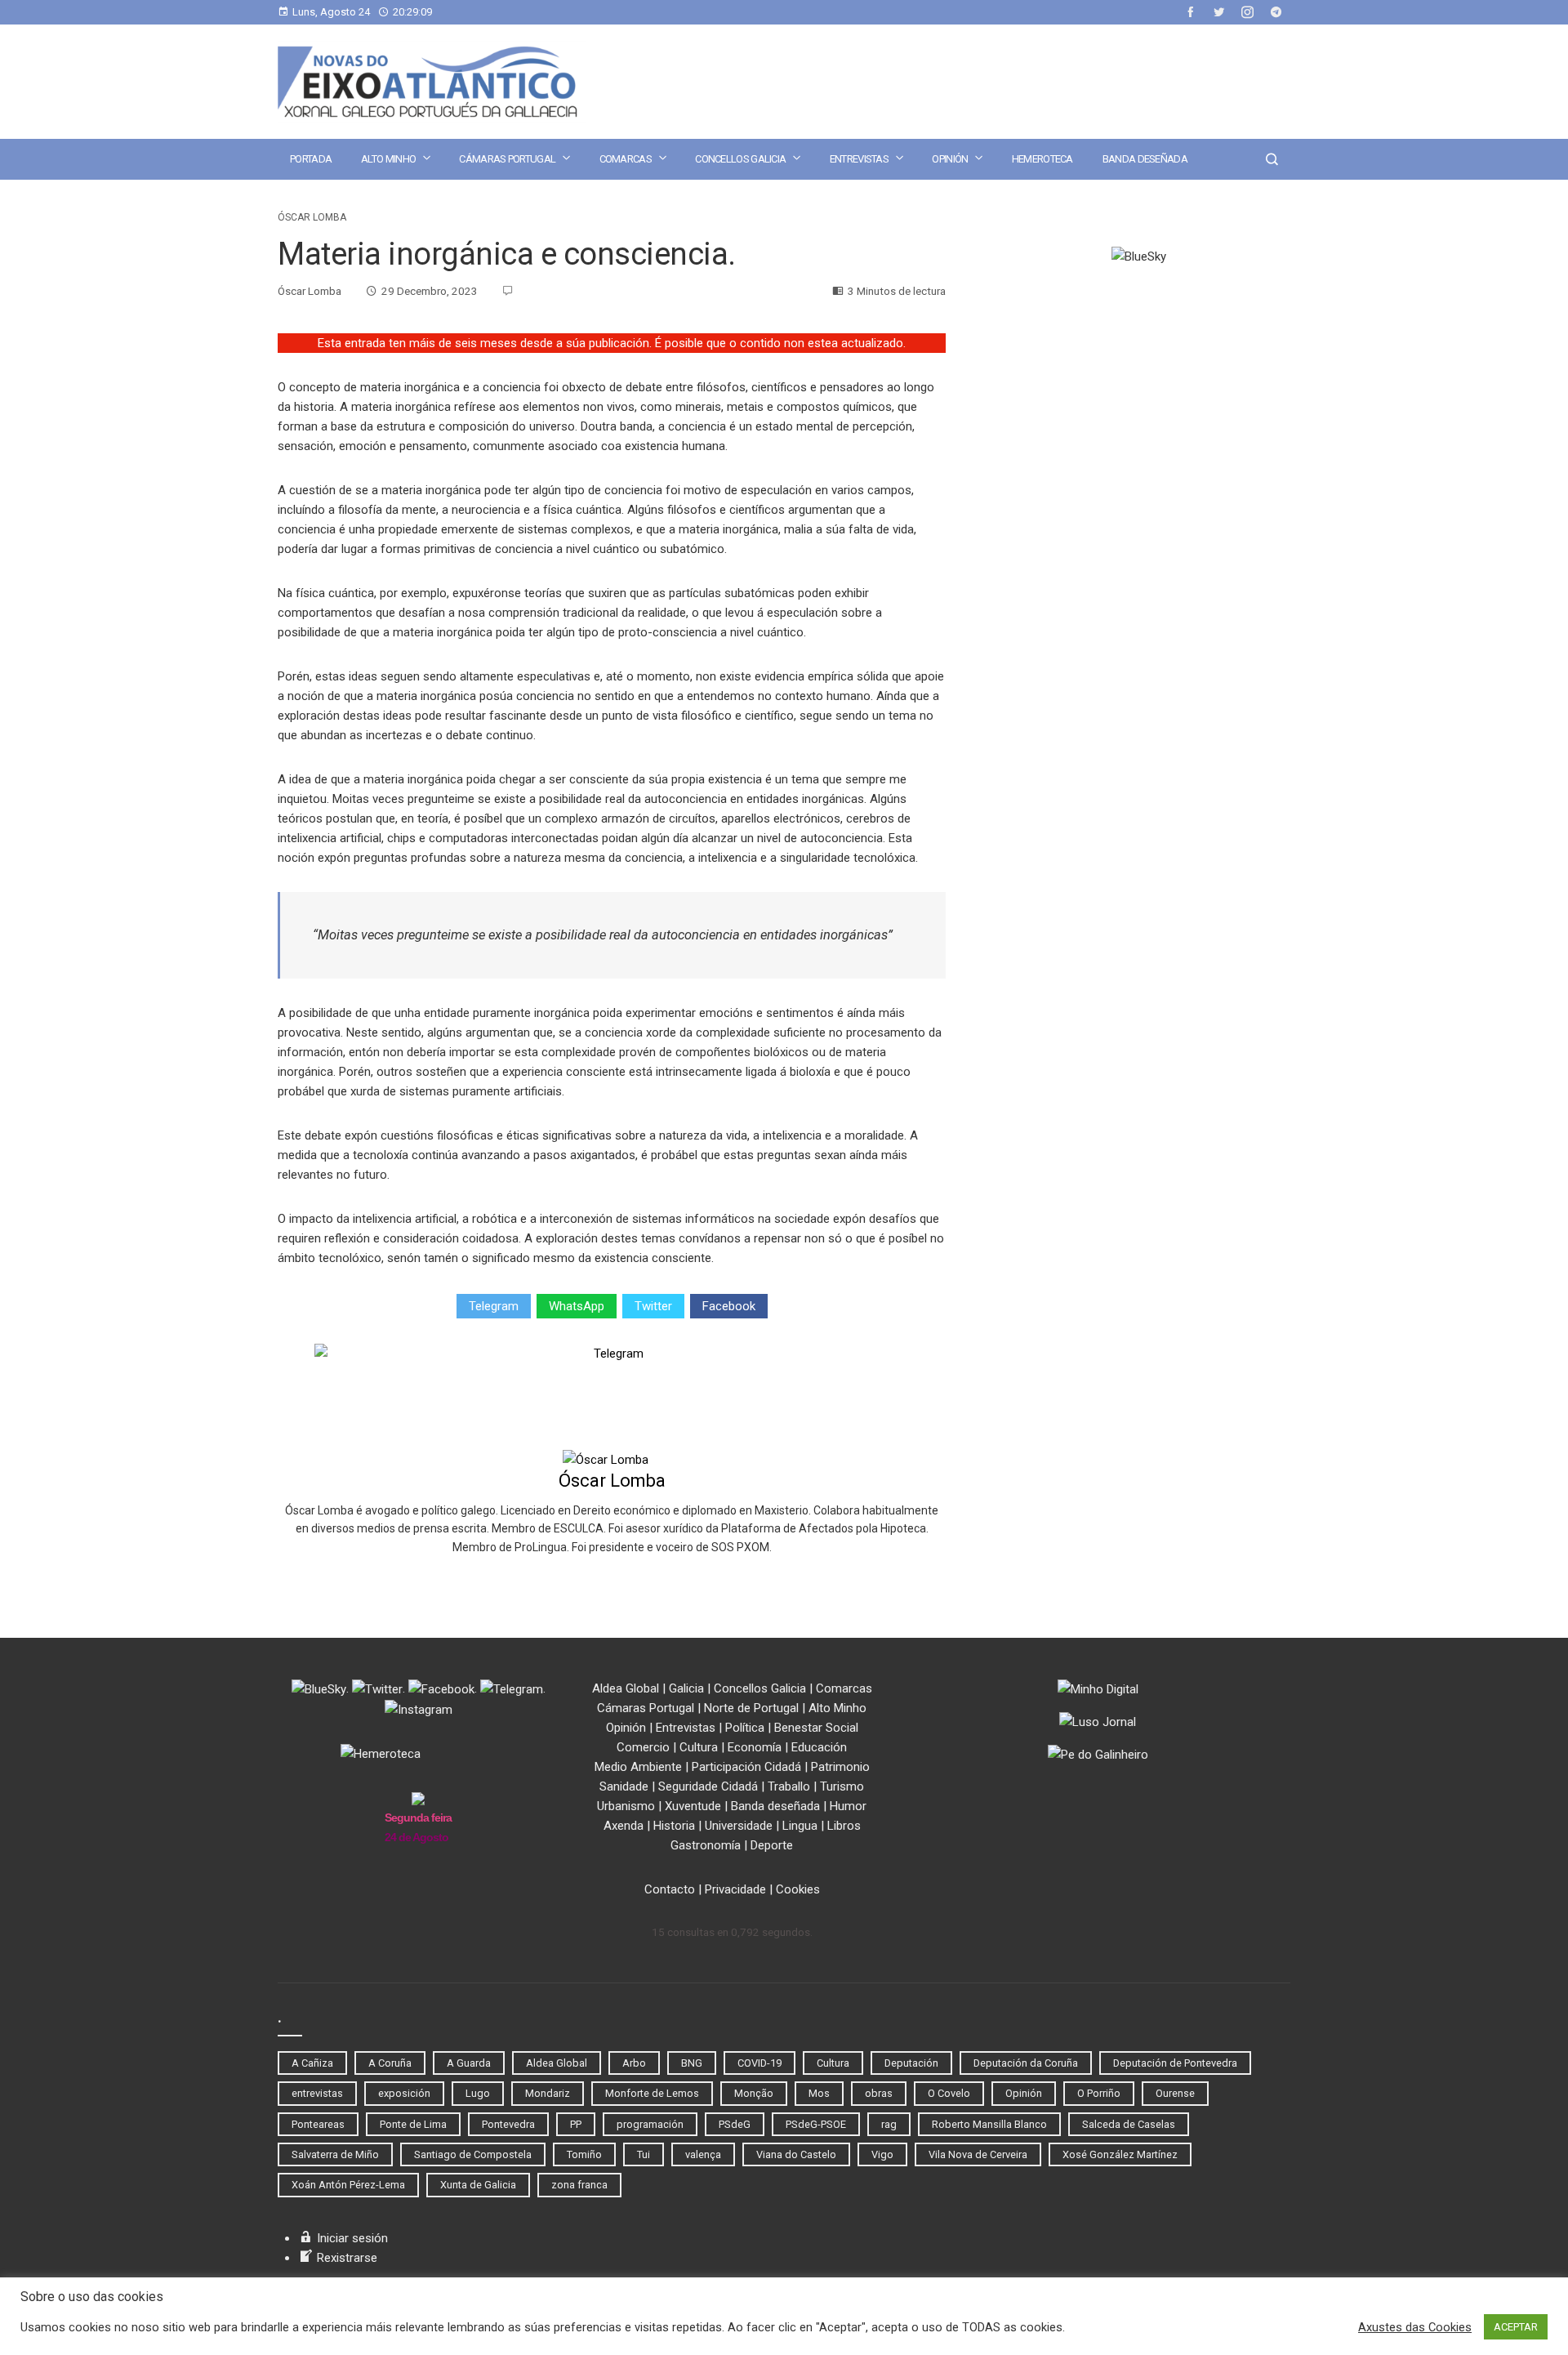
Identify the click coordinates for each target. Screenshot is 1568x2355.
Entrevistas (859, 159)
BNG (692, 2063)
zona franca (579, 2185)
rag (889, 2124)
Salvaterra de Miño (335, 2154)
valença (703, 2154)
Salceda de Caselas (1129, 2124)
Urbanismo (626, 1806)
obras (879, 2093)
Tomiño (584, 2154)
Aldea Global (626, 1688)
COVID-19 (759, 2063)
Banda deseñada (1145, 159)
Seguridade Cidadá (708, 1786)
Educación (819, 1747)
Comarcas (626, 159)
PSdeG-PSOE (816, 2124)
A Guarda (469, 2063)
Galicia (686, 1688)
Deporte (772, 1845)
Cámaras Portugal (507, 159)
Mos (819, 2093)
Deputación (911, 2063)
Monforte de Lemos (652, 2093)
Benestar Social (816, 1728)
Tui (644, 2154)
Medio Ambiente (638, 1767)
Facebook (729, 1306)
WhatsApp (577, 1306)
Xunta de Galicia (478, 2185)
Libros (844, 1826)
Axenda (624, 1826)
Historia (674, 1826)
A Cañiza (312, 2063)
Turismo (842, 1786)
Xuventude (693, 1806)
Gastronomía (706, 1845)
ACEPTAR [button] (1516, 2327)
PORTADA (311, 159)
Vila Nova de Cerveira (978, 2154)
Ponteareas (318, 2124)
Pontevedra (508, 2124)
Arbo (634, 2063)
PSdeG (735, 2124)
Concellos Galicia (740, 159)
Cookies (798, 1889)
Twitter (653, 1306)
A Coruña (390, 2063)
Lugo (478, 2093)
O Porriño (1099, 2093)
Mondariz (548, 2093)
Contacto (670, 1889)
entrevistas (317, 2093)
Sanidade (624, 1786)
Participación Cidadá (746, 1767)
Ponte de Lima (413, 2124)
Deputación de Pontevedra (1175, 2063)
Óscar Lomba (312, 217)
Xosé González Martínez (1120, 2154)
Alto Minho (388, 159)
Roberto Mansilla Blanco (989, 2124)
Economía (755, 1747)
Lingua (800, 1826)
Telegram (494, 1306)
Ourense (1175, 2093)
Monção (754, 2093)
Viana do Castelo (796, 2154)
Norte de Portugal (751, 1708)
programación (650, 2124)
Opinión (950, 159)
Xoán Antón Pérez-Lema (348, 2185)
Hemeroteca (1042, 159)
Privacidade (735, 1889)
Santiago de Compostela (473, 2154)
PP (576, 2124)
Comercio (643, 1747)
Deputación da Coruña (1026, 2063)
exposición (404, 2093)
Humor (848, 1806)
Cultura (699, 1747)
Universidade (739, 1826)
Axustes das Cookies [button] (1415, 2327)
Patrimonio (840, 1767)
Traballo (789, 1786)
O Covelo (949, 2093)
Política (745, 1728)
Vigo (882, 2154)
